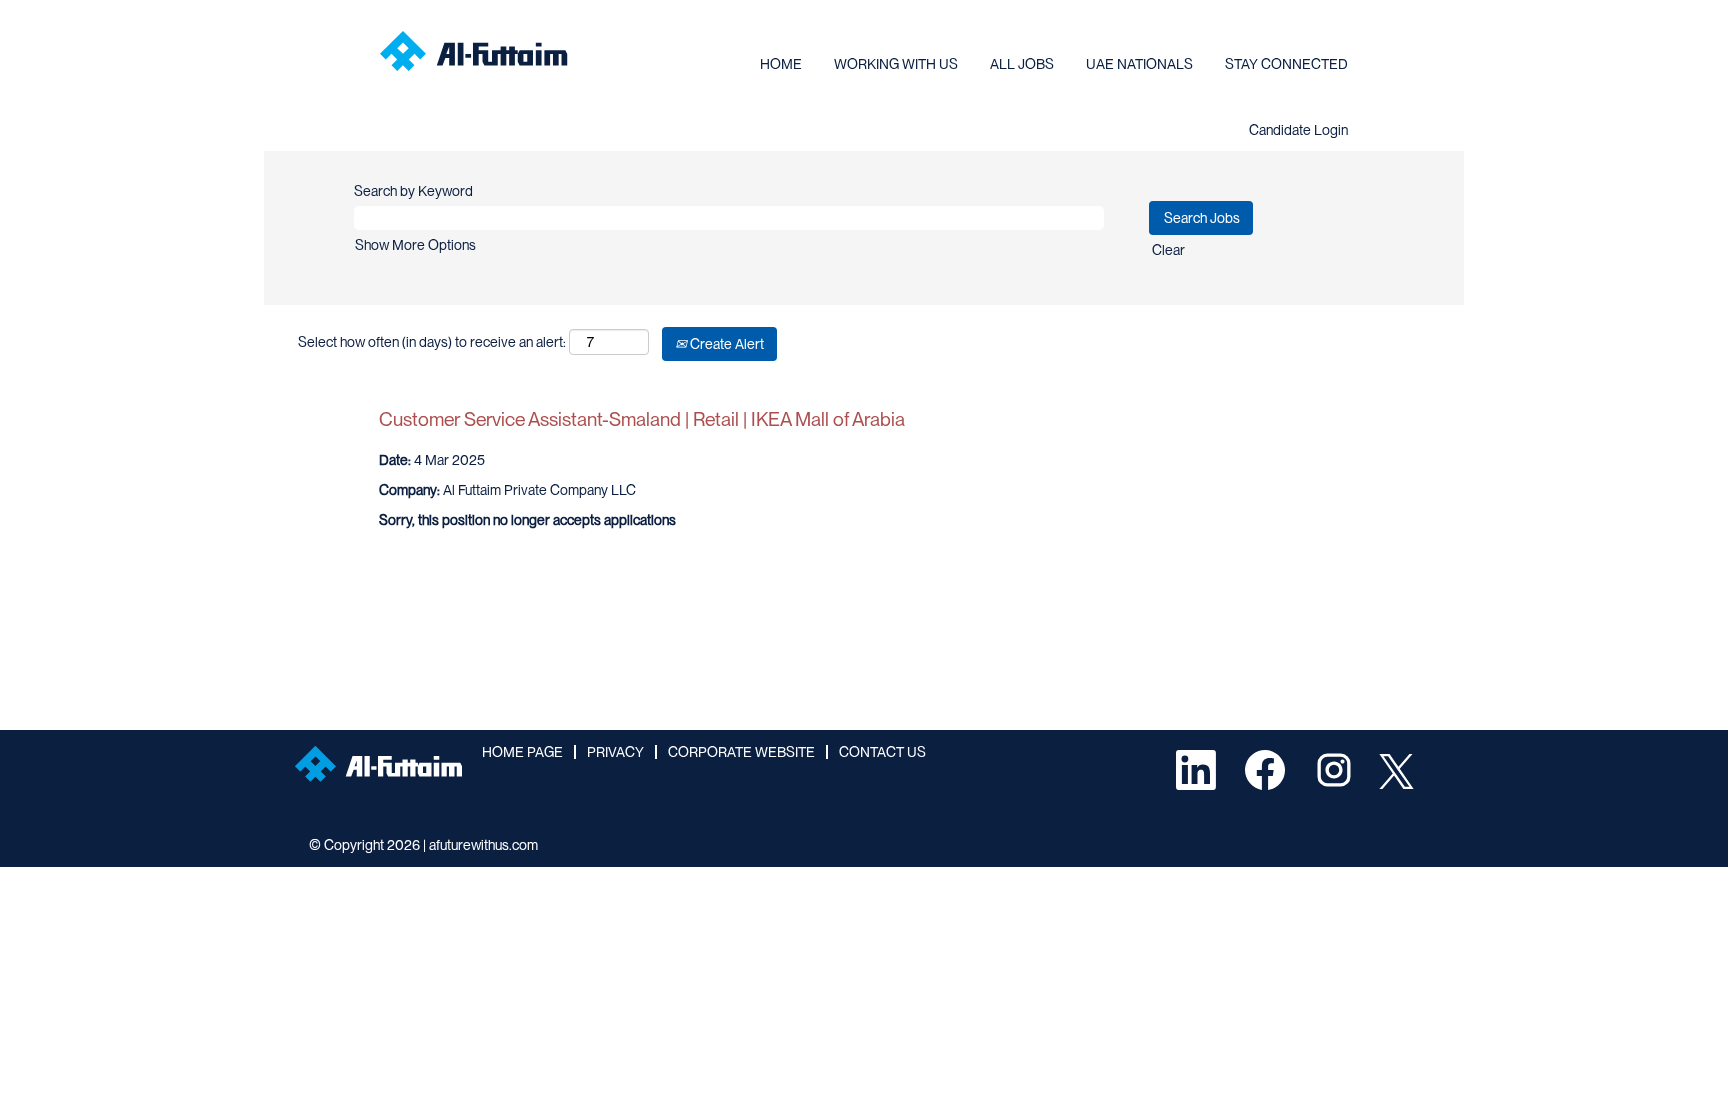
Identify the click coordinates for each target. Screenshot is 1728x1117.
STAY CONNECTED (1286, 64)
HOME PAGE (522, 752)
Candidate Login (1298, 130)
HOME (781, 64)
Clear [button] (1168, 250)
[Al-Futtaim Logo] (378, 764)
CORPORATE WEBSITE (741, 752)
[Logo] (474, 51)
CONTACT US (882, 752)
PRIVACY (615, 752)
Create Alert (725, 344)
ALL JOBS (1022, 64)
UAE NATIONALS (1139, 64)
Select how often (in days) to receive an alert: (432, 342)
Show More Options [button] (415, 245)
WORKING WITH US (896, 64)
